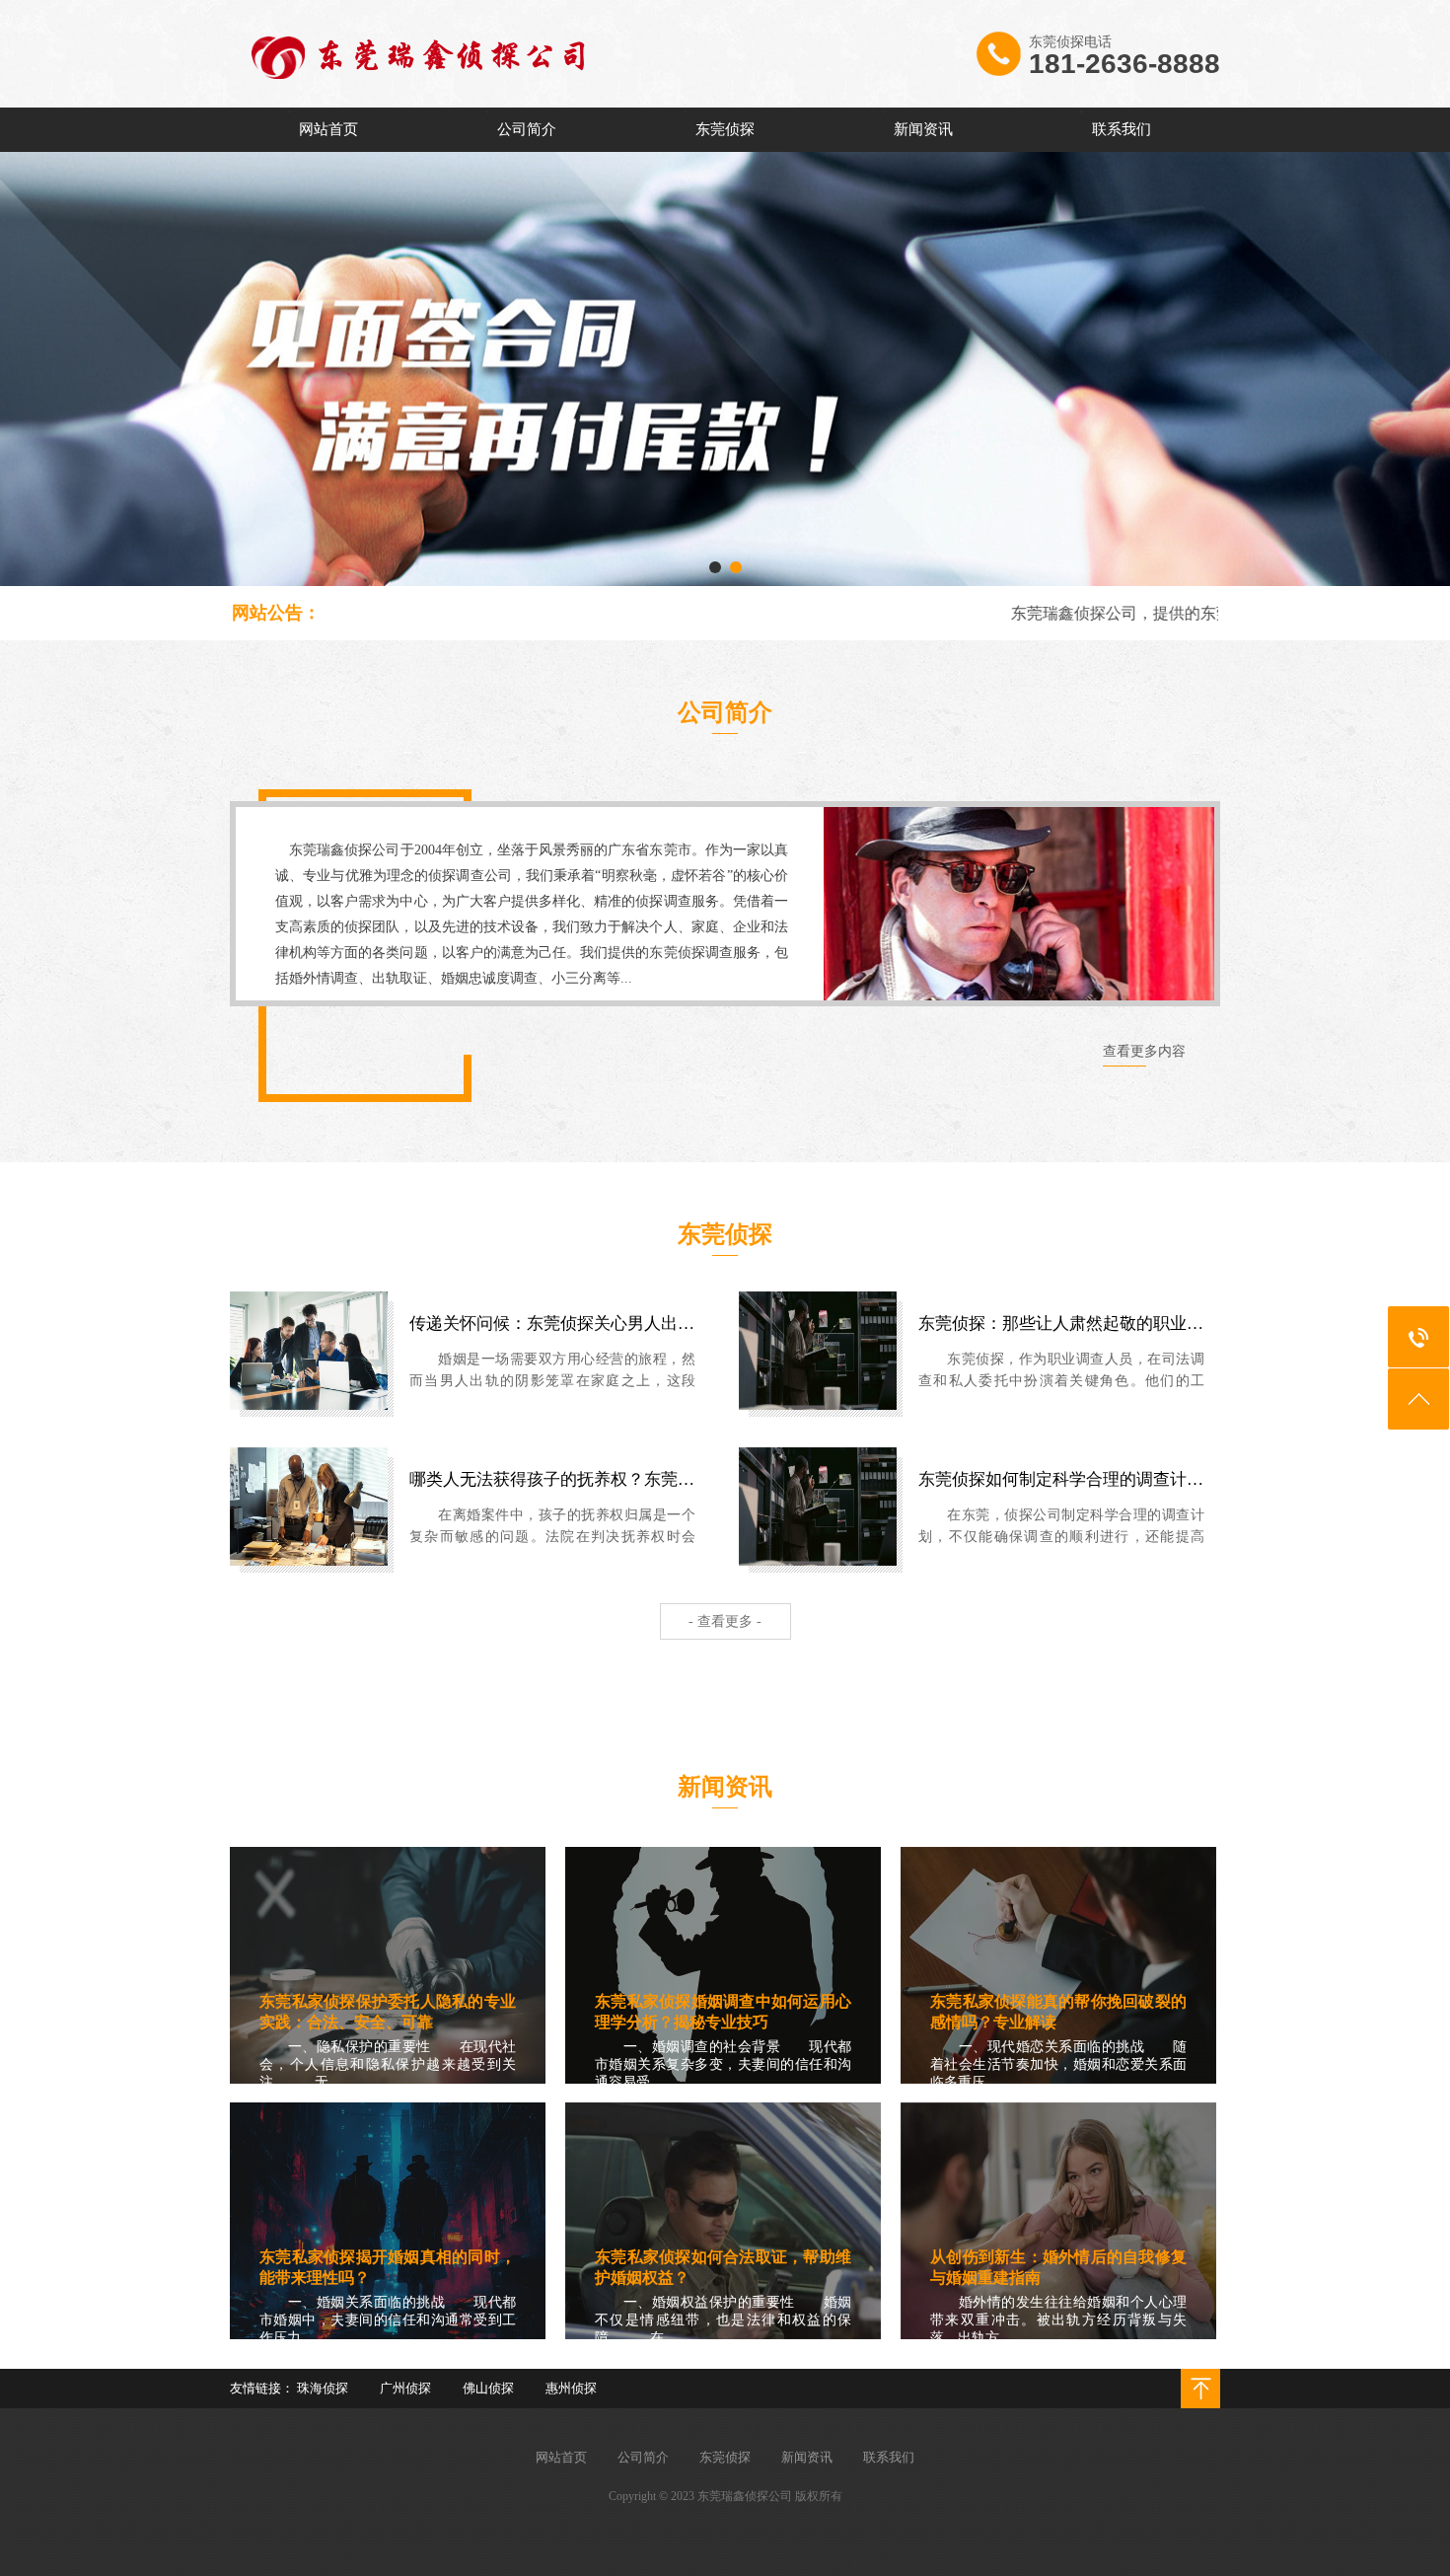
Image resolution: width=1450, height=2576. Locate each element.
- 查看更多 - (725, 1621)
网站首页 (328, 129)
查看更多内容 (1144, 1051)
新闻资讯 (923, 129)
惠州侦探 (571, 2388)
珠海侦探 (323, 2388)
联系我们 (1122, 129)
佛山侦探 (488, 2388)
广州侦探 (405, 2388)
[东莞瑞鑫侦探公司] (462, 104)
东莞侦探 (725, 129)
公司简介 (527, 129)
